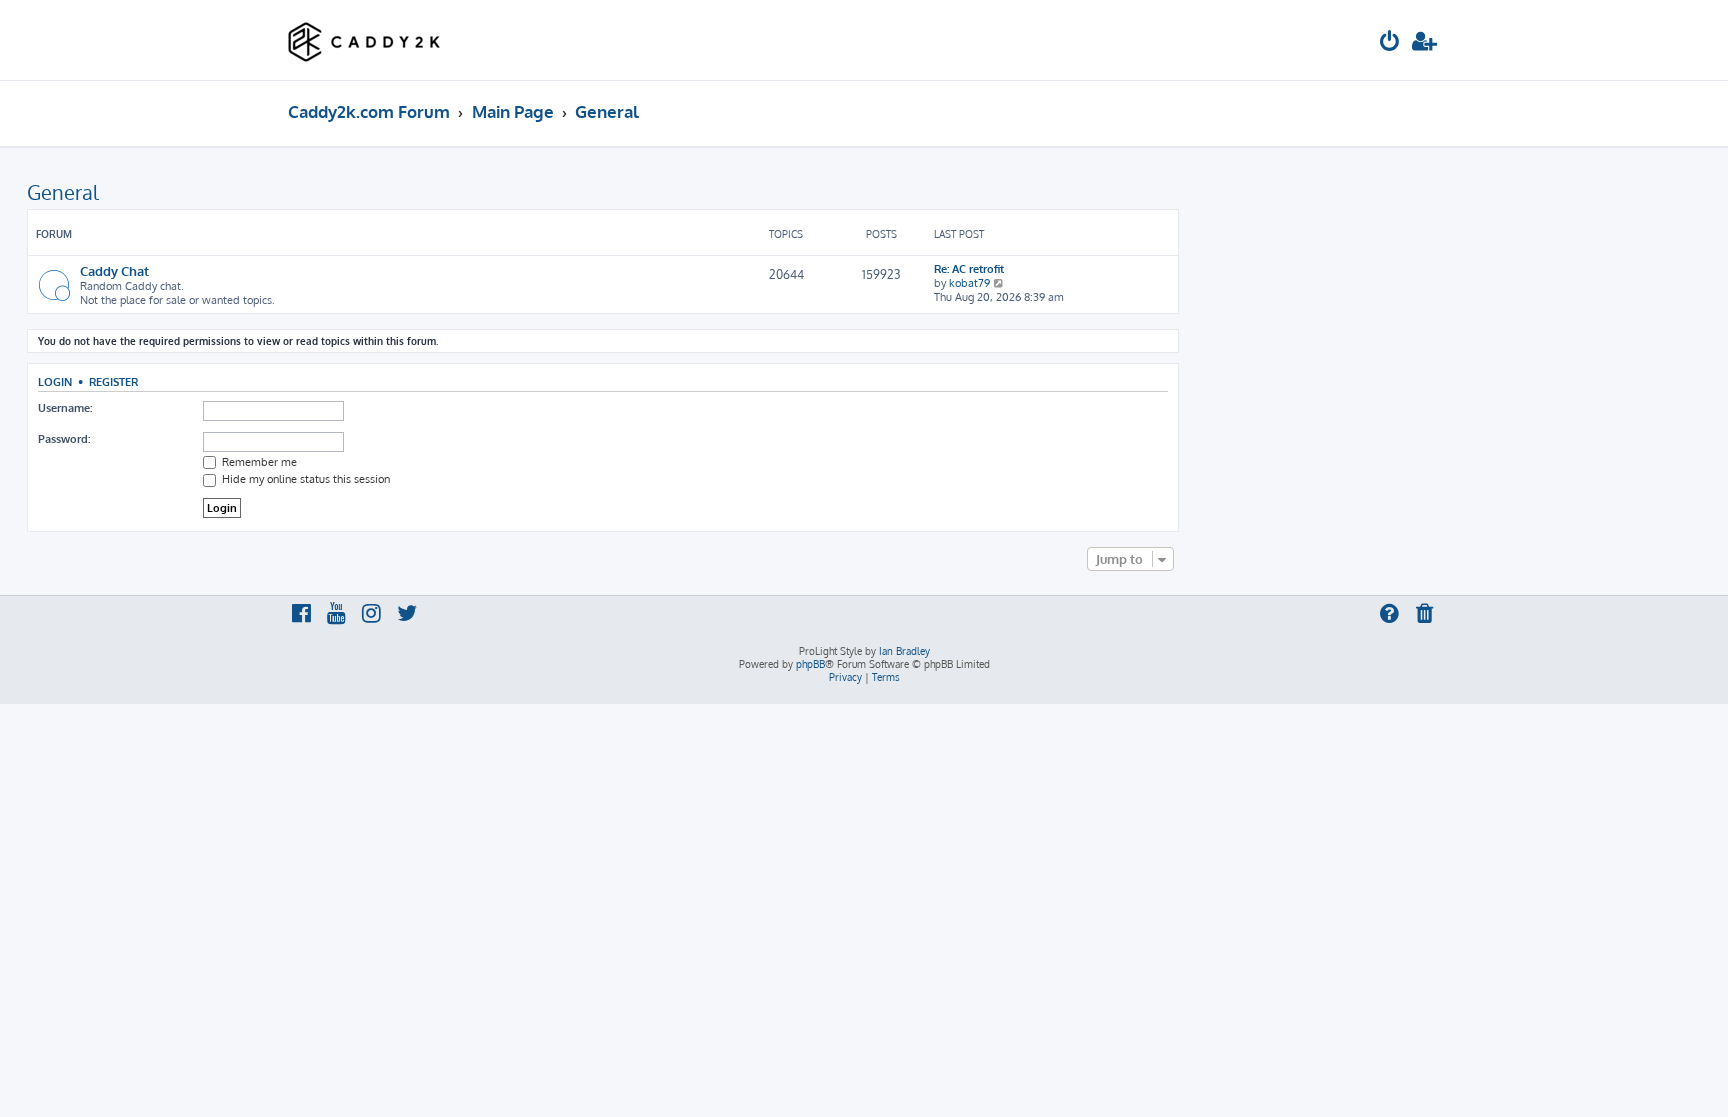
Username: (65, 408)
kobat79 (969, 283)
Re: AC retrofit (969, 269)
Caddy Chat (114, 270)
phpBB (810, 664)
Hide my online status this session (304, 479)
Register (113, 381)
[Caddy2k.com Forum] (364, 40)
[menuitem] (1390, 43)
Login (55, 381)
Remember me (258, 462)
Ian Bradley (904, 651)
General (63, 192)
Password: (64, 439)
